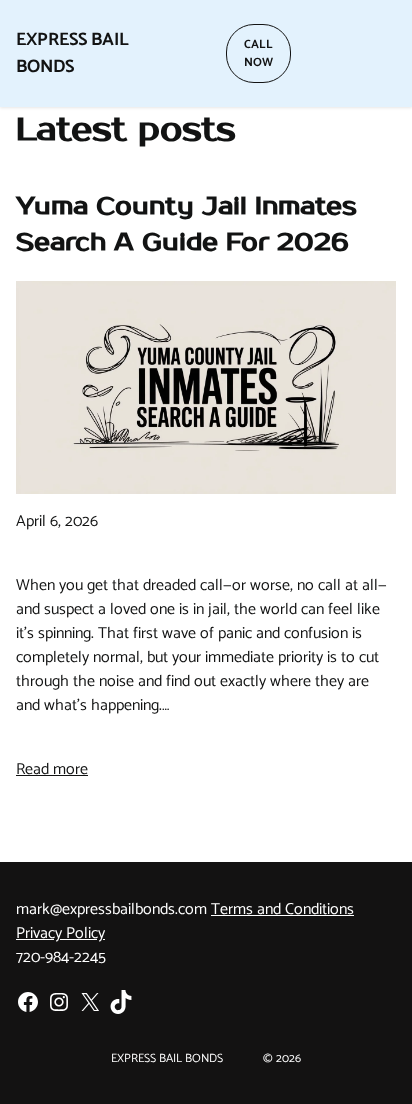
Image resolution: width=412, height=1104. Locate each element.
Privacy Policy (60, 933)
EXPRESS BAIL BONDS (72, 53)
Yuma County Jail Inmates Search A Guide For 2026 (186, 224)
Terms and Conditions (282, 909)
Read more (52, 770)
